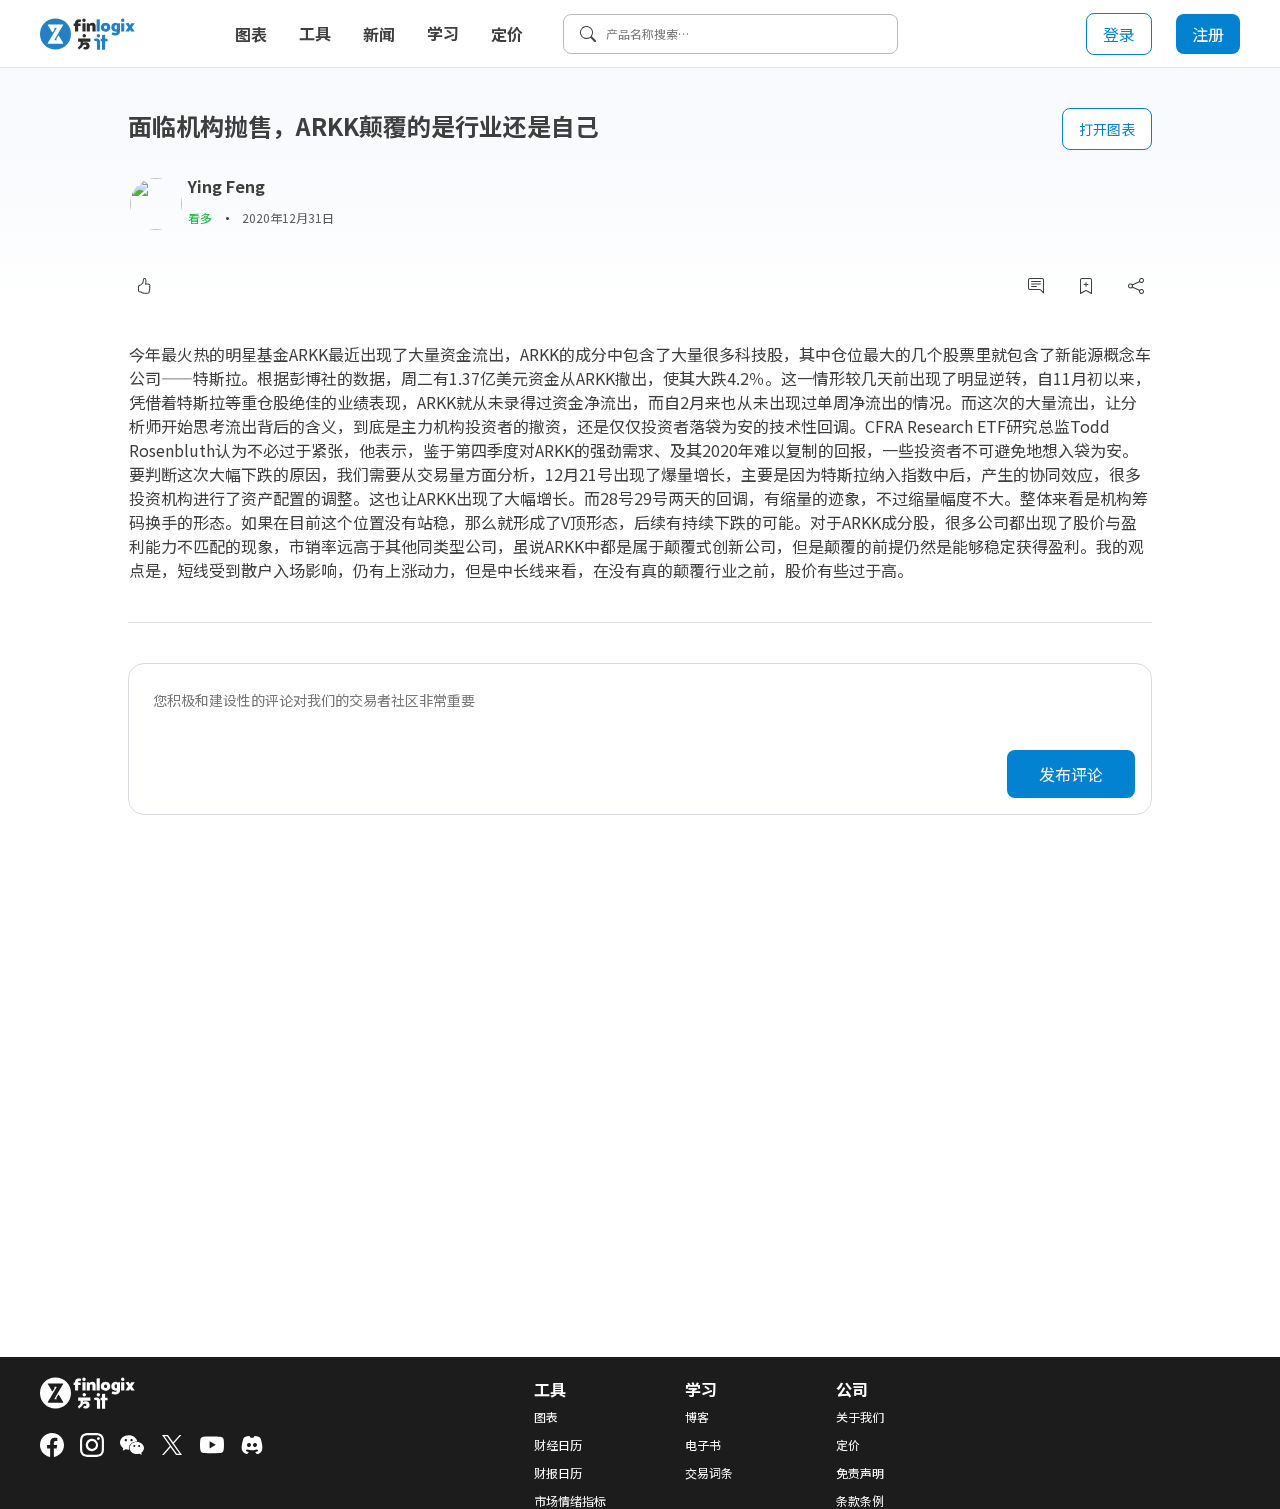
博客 (697, 1417)
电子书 (703, 1445)
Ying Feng (226, 186)
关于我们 (860, 1417)
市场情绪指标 (570, 1501)
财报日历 (558, 1473)
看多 (200, 217)
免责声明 (860, 1473)
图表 (251, 34)
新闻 (379, 34)
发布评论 (1071, 774)
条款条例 (860, 1501)
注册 (1208, 34)
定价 (507, 34)
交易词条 (709, 1473)
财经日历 (558, 1445)
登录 (1119, 34)
